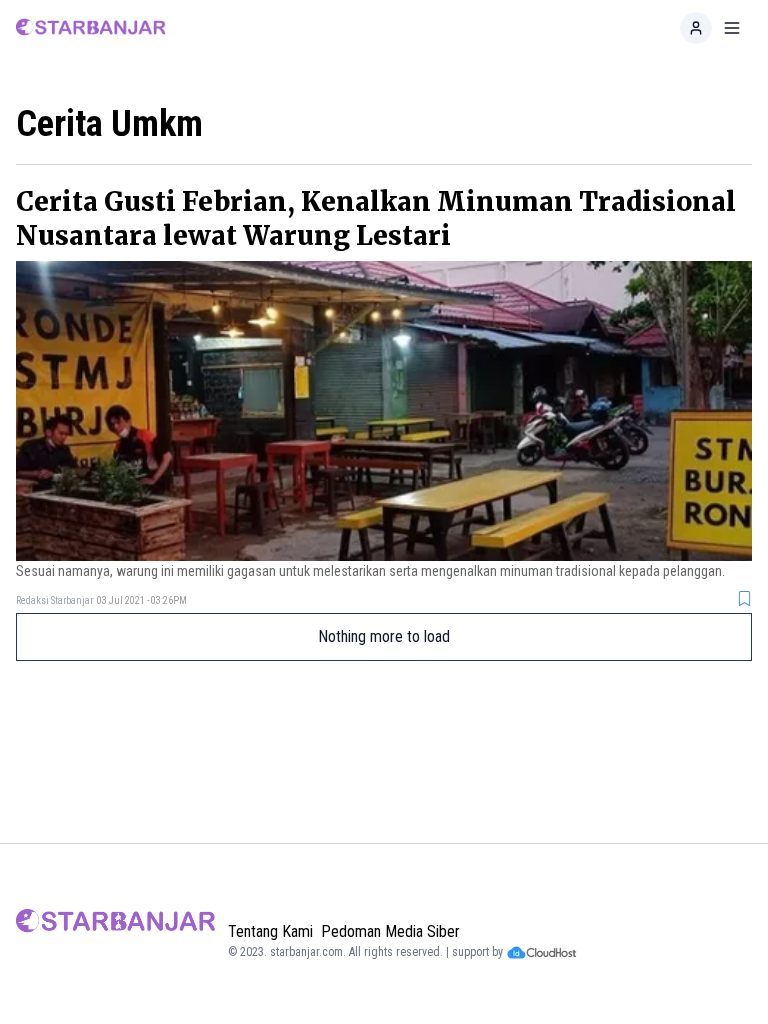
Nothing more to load (384, 636)
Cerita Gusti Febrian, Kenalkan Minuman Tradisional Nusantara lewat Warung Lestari (376, 218)
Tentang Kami (270, 931)
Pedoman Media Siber (390, 931)
